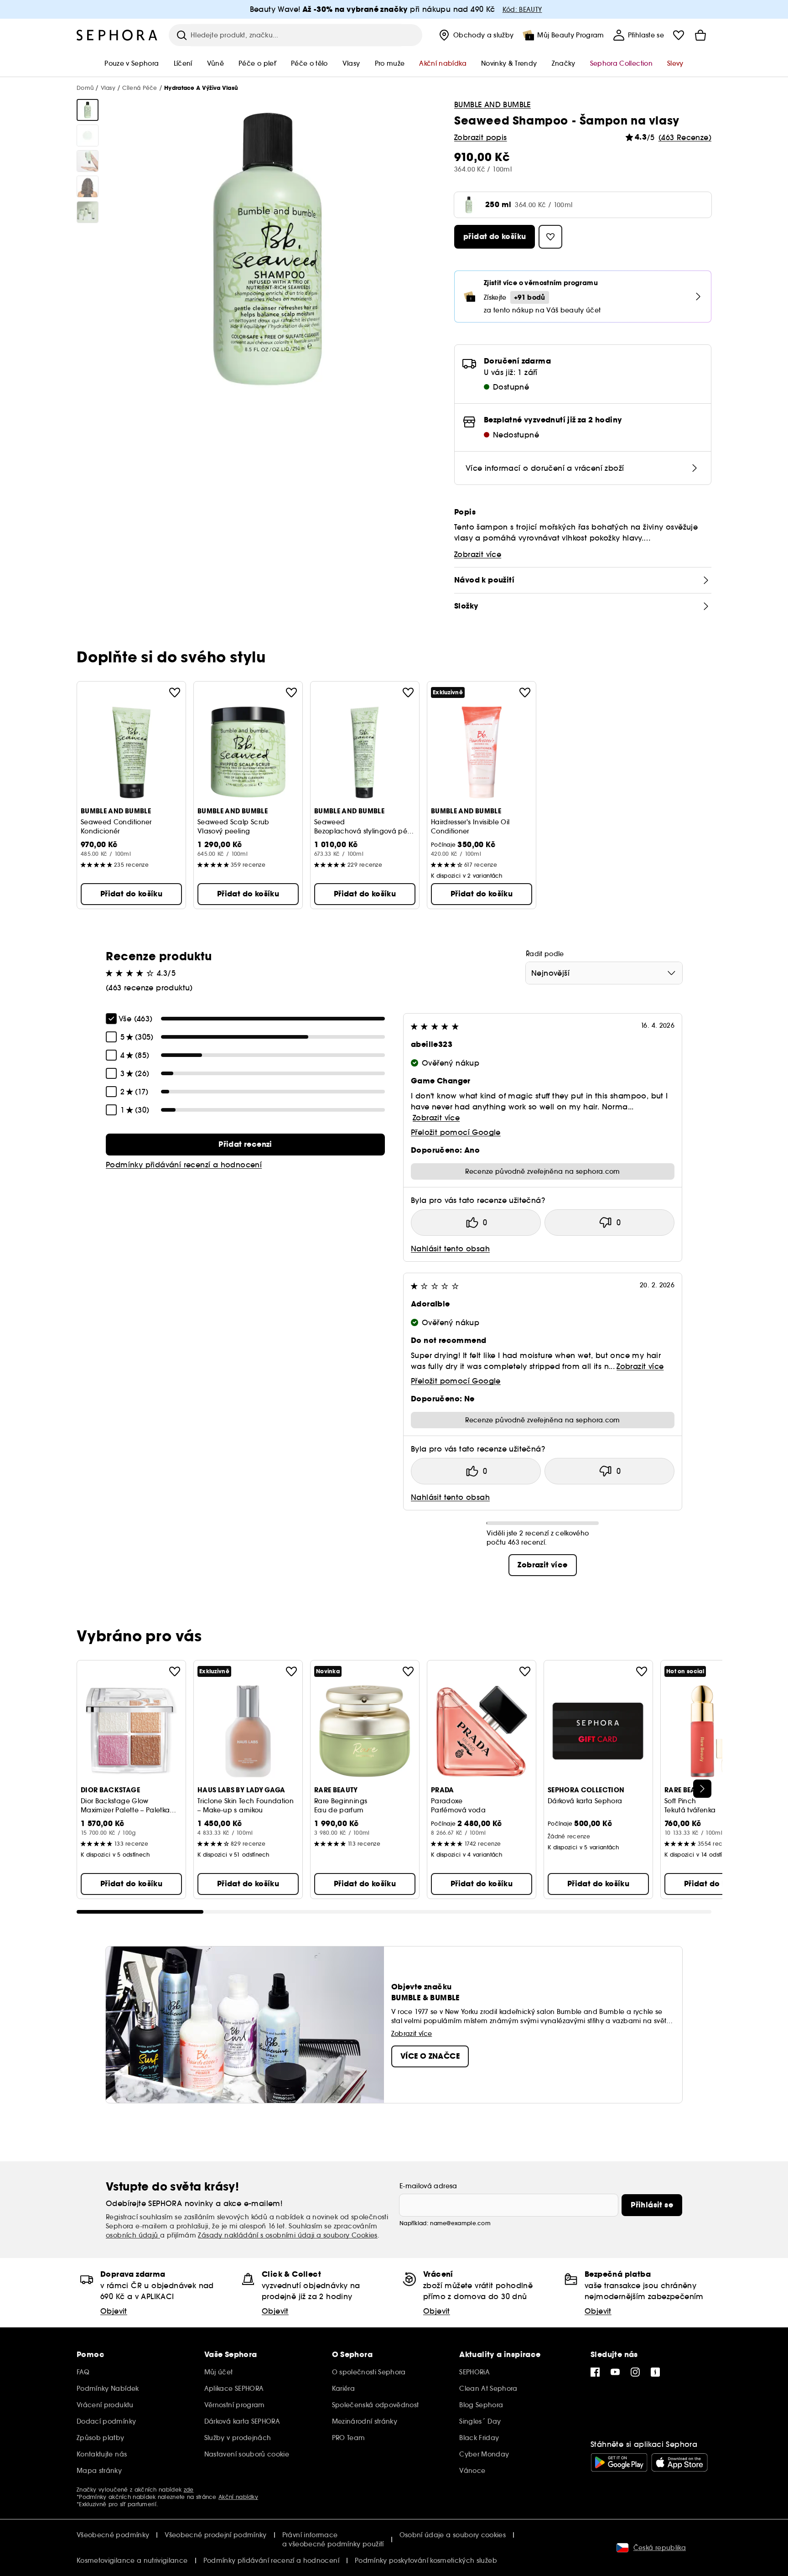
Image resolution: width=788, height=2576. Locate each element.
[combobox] (604, 973)
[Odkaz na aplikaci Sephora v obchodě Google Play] (619, 2462)
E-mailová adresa (428, 2186)
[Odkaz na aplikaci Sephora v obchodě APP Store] (679, 2462)
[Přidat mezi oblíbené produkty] (175, 692)
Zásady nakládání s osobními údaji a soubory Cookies (288, 2235)
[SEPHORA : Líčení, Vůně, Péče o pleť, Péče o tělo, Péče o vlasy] (117, 35)
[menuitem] (475, 35)
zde (189, 2490)
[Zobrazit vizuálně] (88, 110)
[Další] (702, 1789)
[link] (245, 1145)
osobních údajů (133, 2235)
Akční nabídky (238, 2497)
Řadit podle (545, 954)
